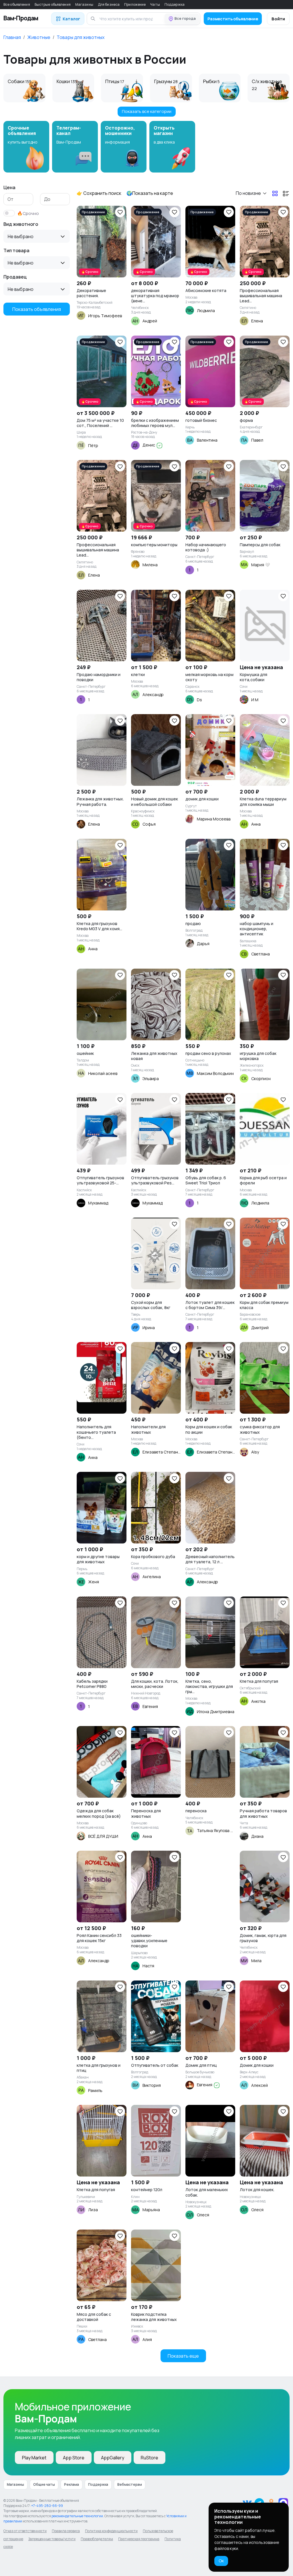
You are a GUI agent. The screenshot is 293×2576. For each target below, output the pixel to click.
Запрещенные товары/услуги (52, 2539)
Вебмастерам (130, 2484)
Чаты (155, 4)
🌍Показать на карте (150, 193)
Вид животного (21, 224)
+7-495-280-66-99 (47, 2506)
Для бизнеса (109, 4)
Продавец (15, 277)
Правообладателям (97, 2539)
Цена (9, 187)
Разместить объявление (233, 19)
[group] (26, 147)
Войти (278, 19)
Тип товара (16, 250)
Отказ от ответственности (25, 2531)
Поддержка (175, 4)
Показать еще (183, 2356)
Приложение (135, 4)
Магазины (84, 4)
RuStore (150, 2458)
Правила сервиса (66, 2531)
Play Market (34, 2458)
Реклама (72, 2484)
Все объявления (17, 4)
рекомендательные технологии (77, 2516)
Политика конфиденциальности (111, 2531)
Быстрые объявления (53, 4)
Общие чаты (44, 2484)
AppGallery (113, 2458)
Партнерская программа (139, 2539)
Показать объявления (37, 309)
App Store (74, 2458)
